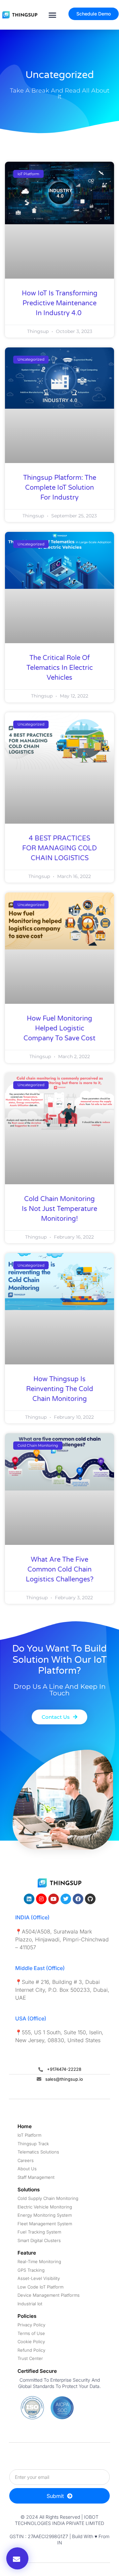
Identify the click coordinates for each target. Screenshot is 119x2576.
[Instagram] (41, 1899)
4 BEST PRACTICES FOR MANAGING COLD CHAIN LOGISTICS (59, 848)
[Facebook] (78, 1899)
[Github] (90, 1899)
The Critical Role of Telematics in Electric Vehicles (60, 668)
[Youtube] (54, 1899)
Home (25, 2126)
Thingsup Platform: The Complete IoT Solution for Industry (60, 488)
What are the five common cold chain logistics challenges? (60, 1570)
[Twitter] (66, 1899)
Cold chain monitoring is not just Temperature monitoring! (59, 1209)
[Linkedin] (29, 1899)
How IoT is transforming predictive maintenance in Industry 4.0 (60, 303)
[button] (53, 15)
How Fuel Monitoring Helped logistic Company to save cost (59, 1028)
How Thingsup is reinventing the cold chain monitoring (60, 1389)
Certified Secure (37, 2371)
